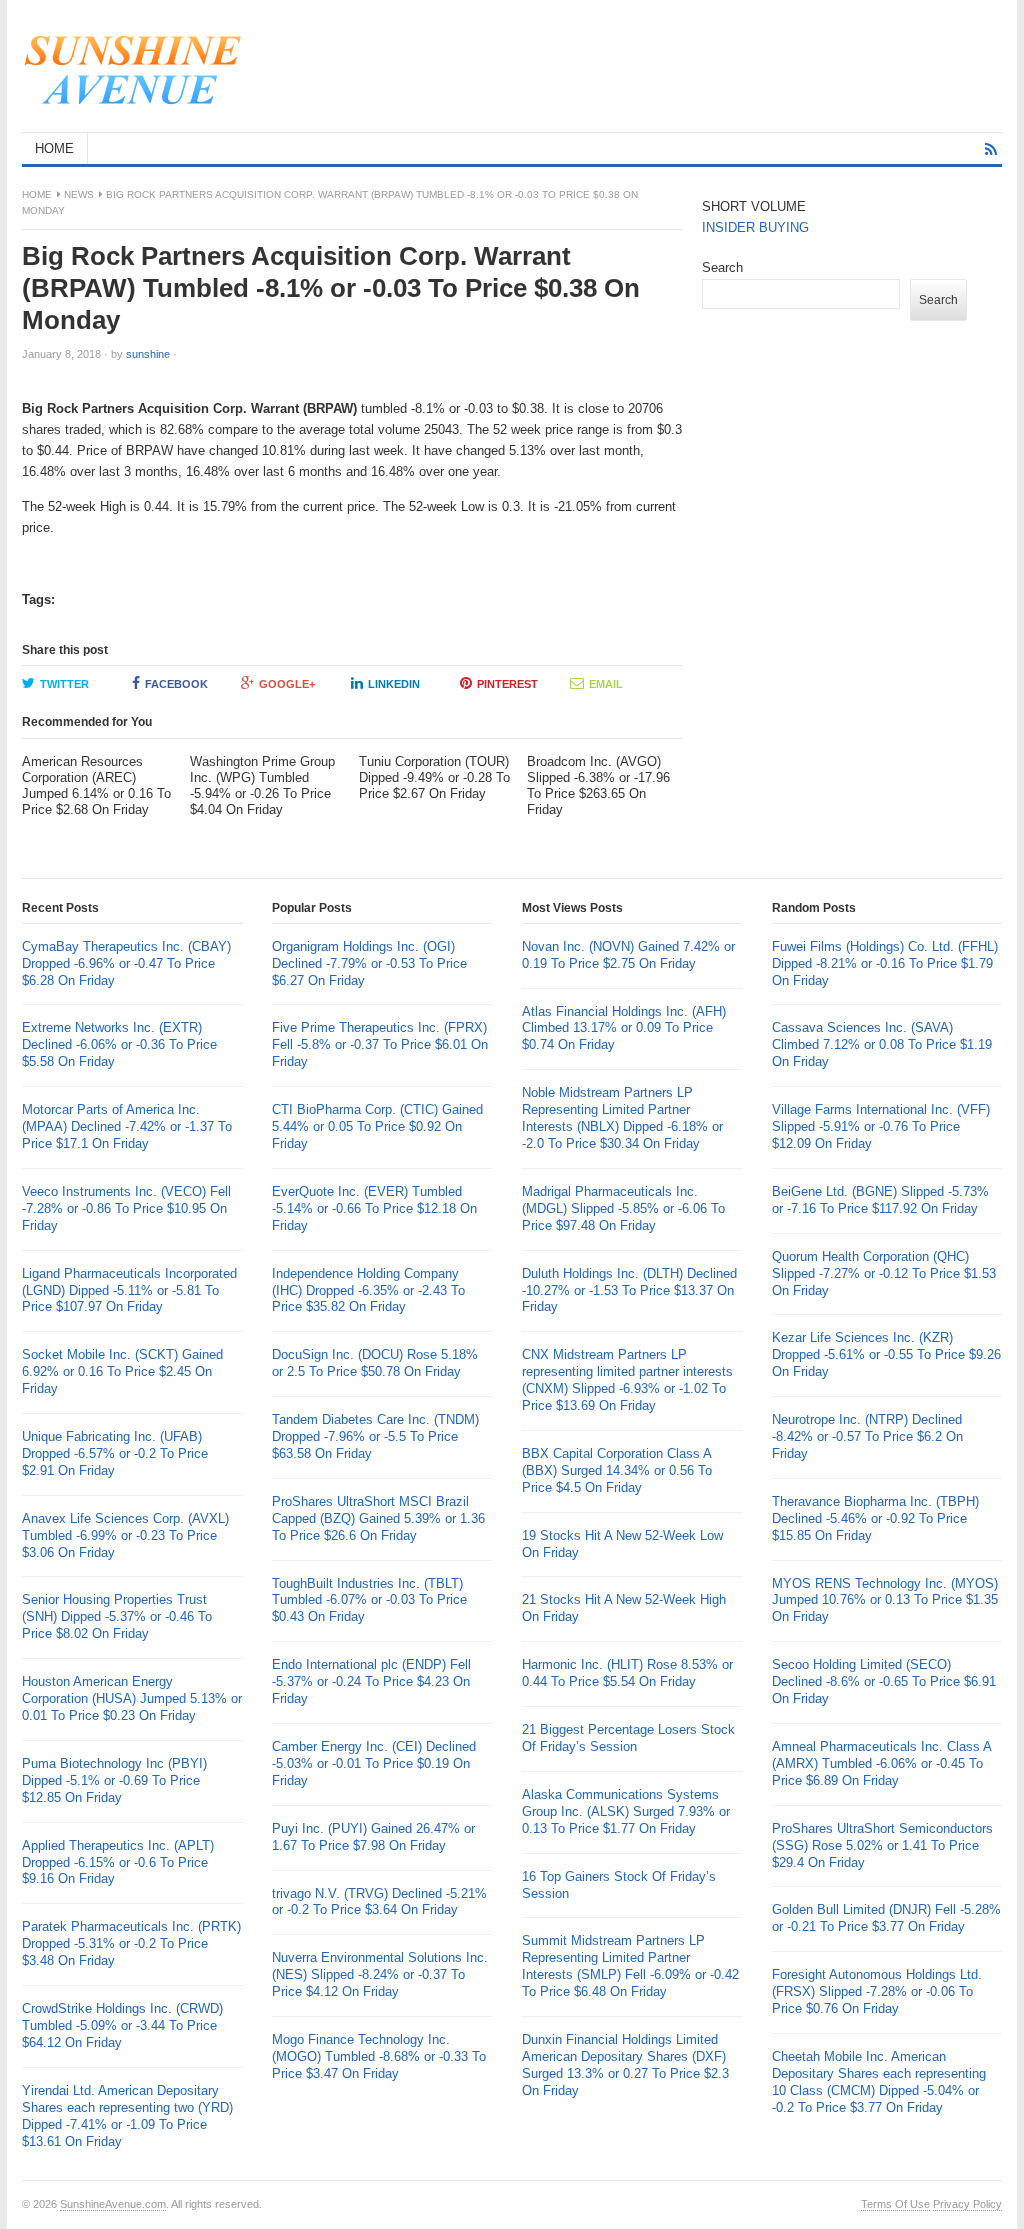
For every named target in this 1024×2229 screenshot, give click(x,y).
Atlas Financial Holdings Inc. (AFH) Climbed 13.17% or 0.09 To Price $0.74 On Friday (624, 1028)
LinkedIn (394, 684)
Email (606, 684)
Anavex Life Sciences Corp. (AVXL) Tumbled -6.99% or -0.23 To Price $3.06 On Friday (125, 1535)
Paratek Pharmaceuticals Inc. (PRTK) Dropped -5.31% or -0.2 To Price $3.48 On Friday (131, 1943)
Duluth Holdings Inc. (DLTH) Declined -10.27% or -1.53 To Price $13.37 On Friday (629, 1290)
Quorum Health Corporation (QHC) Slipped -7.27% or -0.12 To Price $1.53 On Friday (884, 1273)
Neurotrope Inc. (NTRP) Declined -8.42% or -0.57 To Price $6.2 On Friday (867, 1436)
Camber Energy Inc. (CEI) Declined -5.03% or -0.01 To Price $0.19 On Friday (374, 1763)
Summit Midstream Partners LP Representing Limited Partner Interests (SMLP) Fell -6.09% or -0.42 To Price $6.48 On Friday (630, 1966)
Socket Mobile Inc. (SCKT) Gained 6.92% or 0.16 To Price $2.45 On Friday (122, 1371)
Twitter (64, 684)
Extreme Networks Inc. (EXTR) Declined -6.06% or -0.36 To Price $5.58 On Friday (119, 1044)
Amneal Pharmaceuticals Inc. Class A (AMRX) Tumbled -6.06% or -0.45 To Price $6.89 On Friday (881, 1763)
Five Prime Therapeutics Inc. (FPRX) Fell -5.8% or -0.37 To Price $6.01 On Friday (380, 1044)
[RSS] (991, 149)
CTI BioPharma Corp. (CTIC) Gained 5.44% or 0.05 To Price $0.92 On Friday (377, 1126)
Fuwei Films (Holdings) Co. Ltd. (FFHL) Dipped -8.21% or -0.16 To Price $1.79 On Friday (885, 963)
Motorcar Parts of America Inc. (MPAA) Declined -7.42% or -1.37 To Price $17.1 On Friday (127, 1126)
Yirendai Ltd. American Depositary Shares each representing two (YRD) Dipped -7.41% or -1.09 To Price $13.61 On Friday (127, 2116)
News (79, 194)
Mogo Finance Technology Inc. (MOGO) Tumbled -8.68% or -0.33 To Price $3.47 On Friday (379, 2056)
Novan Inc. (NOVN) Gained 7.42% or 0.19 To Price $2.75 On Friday (628, 955)
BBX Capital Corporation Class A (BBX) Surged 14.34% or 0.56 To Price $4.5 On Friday (617, 1470)
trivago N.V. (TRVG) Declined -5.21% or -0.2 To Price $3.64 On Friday (379, 1902)
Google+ (287, 684)
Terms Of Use (895, 2204)
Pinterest (507, 684)
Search (722, 267)
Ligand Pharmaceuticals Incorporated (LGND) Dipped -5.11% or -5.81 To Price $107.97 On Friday (129, 1290)
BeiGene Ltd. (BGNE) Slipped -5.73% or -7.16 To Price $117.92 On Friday (880, 1200)
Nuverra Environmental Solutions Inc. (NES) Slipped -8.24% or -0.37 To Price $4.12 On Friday (380, 1974)
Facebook (176, 684)
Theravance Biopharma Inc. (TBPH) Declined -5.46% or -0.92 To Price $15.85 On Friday (875, 1518)
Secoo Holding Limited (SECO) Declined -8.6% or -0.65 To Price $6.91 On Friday (884, 1681)
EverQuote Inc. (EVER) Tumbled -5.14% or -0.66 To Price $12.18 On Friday (374, 1208)
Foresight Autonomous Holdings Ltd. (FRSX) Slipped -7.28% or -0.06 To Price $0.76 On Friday (877, 1991)
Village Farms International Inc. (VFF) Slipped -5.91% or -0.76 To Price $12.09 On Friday (881, 1126)
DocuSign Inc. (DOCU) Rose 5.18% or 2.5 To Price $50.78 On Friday (375, 1363)
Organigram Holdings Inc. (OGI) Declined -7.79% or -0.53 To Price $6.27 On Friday (369, 963)
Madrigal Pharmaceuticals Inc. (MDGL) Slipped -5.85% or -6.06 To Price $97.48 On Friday (623, 1208)
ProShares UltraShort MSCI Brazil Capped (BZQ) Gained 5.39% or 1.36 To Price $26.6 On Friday (378, 1518)
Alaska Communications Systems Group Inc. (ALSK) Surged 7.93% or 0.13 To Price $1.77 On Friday (626, 1811)
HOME (54, 148)
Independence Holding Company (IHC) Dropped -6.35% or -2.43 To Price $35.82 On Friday (368, 1290)
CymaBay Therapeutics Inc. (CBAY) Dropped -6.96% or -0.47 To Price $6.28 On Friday (126, 963)
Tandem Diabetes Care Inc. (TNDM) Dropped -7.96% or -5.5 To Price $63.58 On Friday (375, 1436)
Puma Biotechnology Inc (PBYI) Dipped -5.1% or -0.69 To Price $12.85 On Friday (114, 1780)
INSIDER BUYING (755, 227)
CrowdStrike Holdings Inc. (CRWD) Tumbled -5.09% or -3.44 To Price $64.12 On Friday (122, 2025)
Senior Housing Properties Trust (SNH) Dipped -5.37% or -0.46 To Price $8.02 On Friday (117, 1616)
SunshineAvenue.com (113, 2204)
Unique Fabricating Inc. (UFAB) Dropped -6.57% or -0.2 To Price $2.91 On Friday (115, 1453)
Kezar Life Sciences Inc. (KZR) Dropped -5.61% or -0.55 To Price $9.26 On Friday (886, 1354)
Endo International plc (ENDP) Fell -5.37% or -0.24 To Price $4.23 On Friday (371, 1681)
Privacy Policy (967, 2204)
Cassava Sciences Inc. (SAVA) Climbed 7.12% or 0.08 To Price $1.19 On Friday (882, 1044)
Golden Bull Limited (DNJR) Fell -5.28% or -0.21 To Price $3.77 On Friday (886, 1918)
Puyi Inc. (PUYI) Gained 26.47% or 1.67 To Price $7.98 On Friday (373, 1837)
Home (37, 194)
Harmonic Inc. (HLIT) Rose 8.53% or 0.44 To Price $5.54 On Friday (627, 1673)
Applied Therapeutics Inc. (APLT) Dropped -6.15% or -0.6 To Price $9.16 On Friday (118, 1862)
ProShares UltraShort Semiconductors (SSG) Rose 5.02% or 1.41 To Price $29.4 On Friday (882, 1845)
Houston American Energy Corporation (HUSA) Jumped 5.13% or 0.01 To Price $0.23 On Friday (132, 1698)
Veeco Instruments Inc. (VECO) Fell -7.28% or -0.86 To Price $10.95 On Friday (126, 1208)
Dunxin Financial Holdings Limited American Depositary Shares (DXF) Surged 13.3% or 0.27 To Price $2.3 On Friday (625, 2065)
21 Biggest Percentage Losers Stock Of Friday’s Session (628, 1738)
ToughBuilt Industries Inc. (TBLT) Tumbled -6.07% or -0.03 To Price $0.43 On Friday (369, 1600)
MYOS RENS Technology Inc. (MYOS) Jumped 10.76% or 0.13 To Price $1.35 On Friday (885, 1600)
